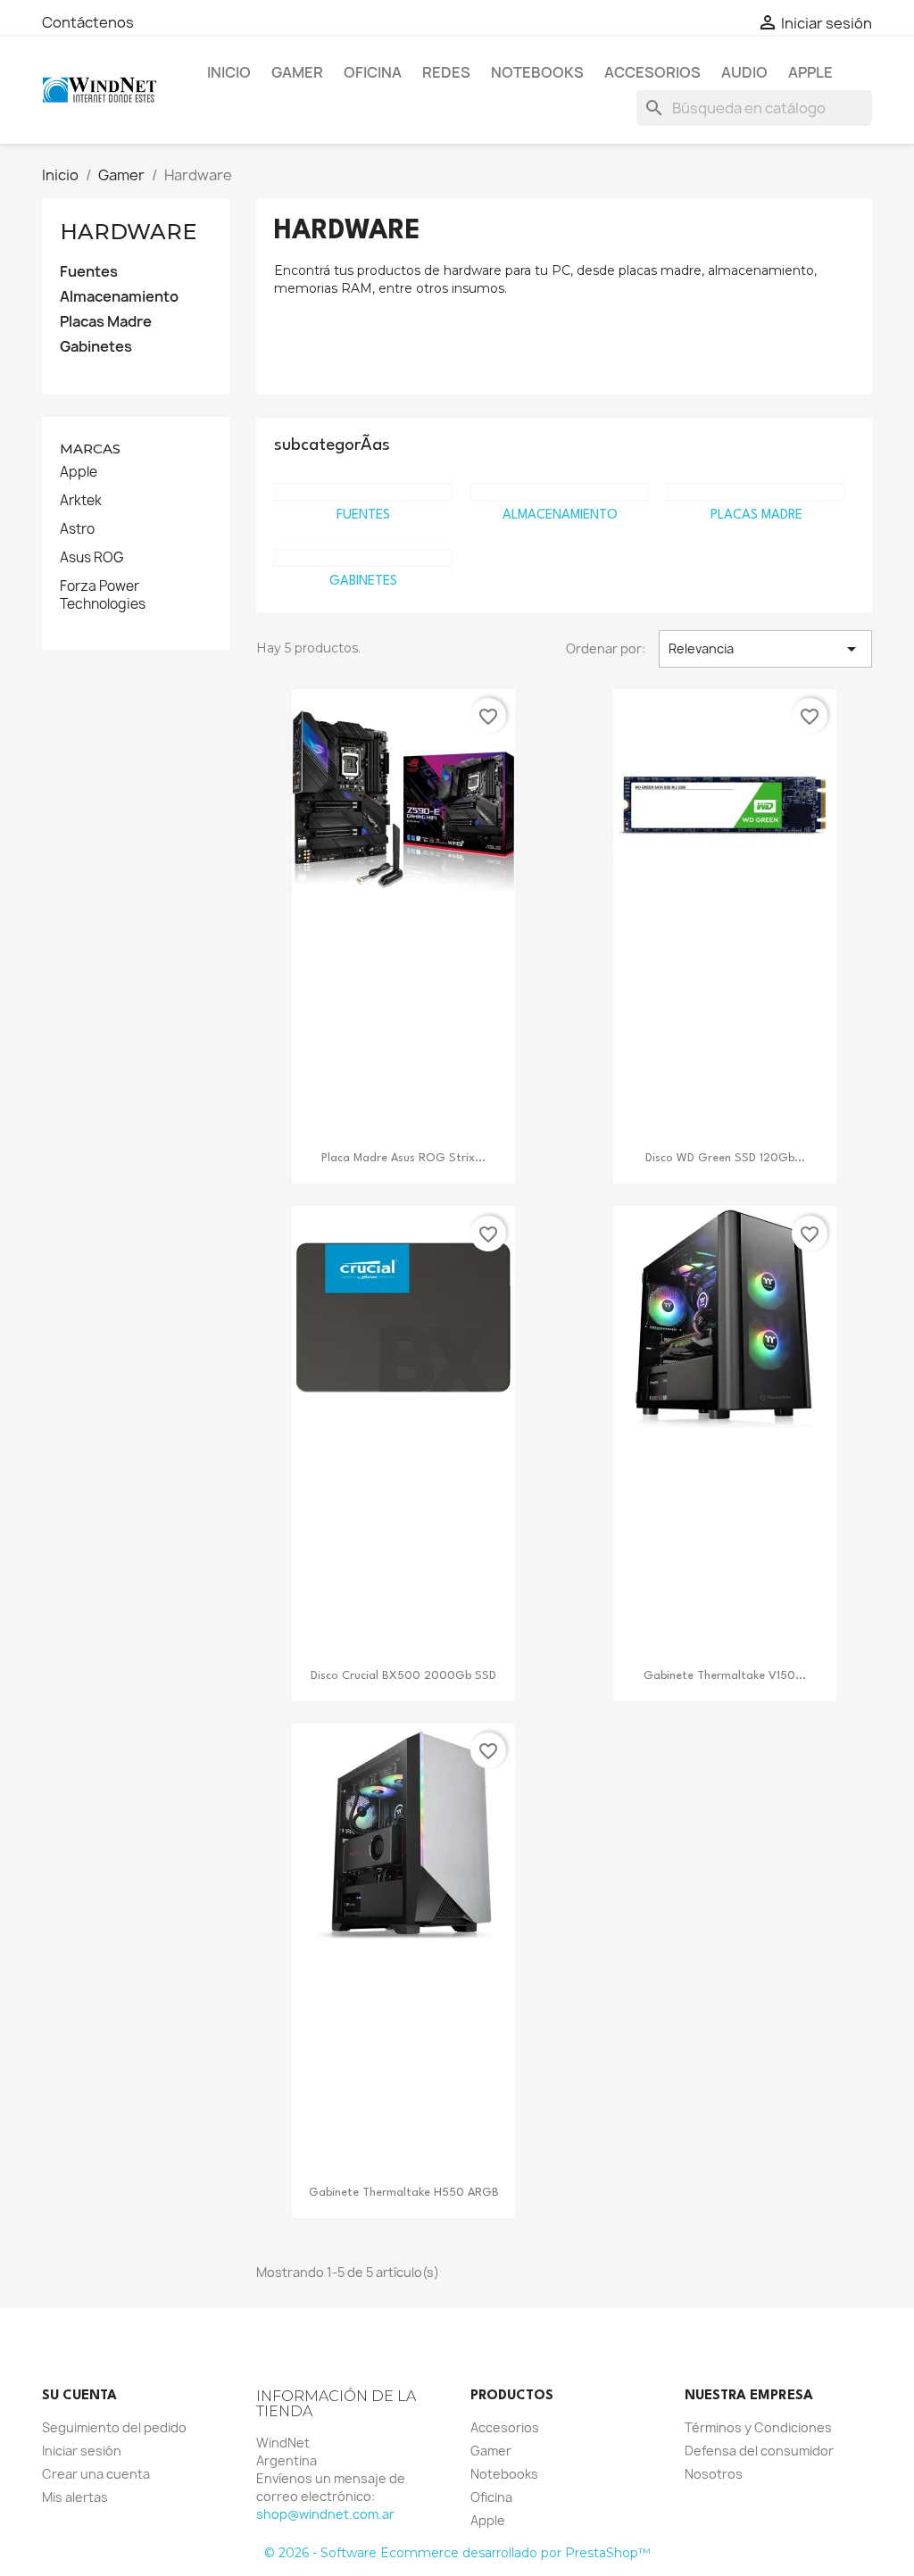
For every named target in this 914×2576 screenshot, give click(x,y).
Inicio (229, 72)
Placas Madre (106, 322)
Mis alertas (75, 2497)
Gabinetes (96, 347)
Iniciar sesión (82, 2451)
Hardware (128, 232)
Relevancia (765, 649)
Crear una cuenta (96, 2474)
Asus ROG (92, 558)
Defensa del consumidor (759, 2451)
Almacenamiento (119, 297)
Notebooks (537, 72)
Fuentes (89, 272)
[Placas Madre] (756, 492)
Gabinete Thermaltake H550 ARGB (404, 2193)
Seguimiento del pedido (114, 2427)
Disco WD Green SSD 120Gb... (725, 1158)
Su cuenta (79, 2396)
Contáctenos (88, 22)
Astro (77, 529)
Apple (810, 72)
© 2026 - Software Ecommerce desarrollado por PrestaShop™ (457, 2553)
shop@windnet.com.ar (325, 2514)
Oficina (373, 72)
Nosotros (714, 2474)
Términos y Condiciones (758, 2427)
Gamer (297, 72)
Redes (446, 72)
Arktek (81, 501)
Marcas (90, 449)
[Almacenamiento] (560, 492)
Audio (744, 72)
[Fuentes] (363, 492)
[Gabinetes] (363, 558)
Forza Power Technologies (103, 595)
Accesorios (652, 72)
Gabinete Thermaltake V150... (725, 1676)
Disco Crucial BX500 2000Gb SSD (403, 1676)
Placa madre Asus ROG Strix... (403, 1158)
